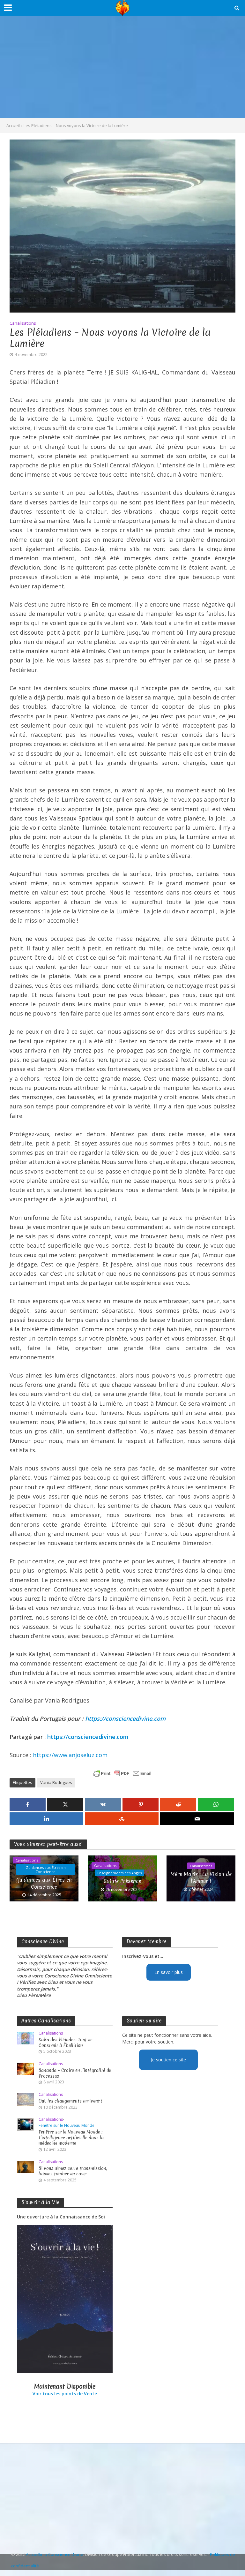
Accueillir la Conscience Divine (55, 2554)
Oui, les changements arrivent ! (71, 2101)
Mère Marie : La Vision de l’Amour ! (201, 1877)
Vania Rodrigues (56, 1782)
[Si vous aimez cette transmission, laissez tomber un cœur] (25, 2166)
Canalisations (23, 323)
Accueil (13, 125)
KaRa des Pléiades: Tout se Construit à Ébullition (66, 2043)
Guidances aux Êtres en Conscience (46, 1870)
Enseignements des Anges (119, 1873)
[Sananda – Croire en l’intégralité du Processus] (25, 2068)
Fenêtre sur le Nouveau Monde (67, 2126)
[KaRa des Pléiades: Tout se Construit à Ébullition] (25, 2038)
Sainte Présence (122, 1881)
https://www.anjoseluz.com (70, 1755)
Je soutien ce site (168, 2060)
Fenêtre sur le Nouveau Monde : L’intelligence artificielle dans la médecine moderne (71, 2138)
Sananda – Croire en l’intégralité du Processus (75, 2073)
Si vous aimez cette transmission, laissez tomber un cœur (73, 2171)
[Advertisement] (122, 67)
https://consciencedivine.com (125, 1719)
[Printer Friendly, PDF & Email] (122, 1773)
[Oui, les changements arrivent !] (25, 2099)
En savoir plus (169, 1972)
